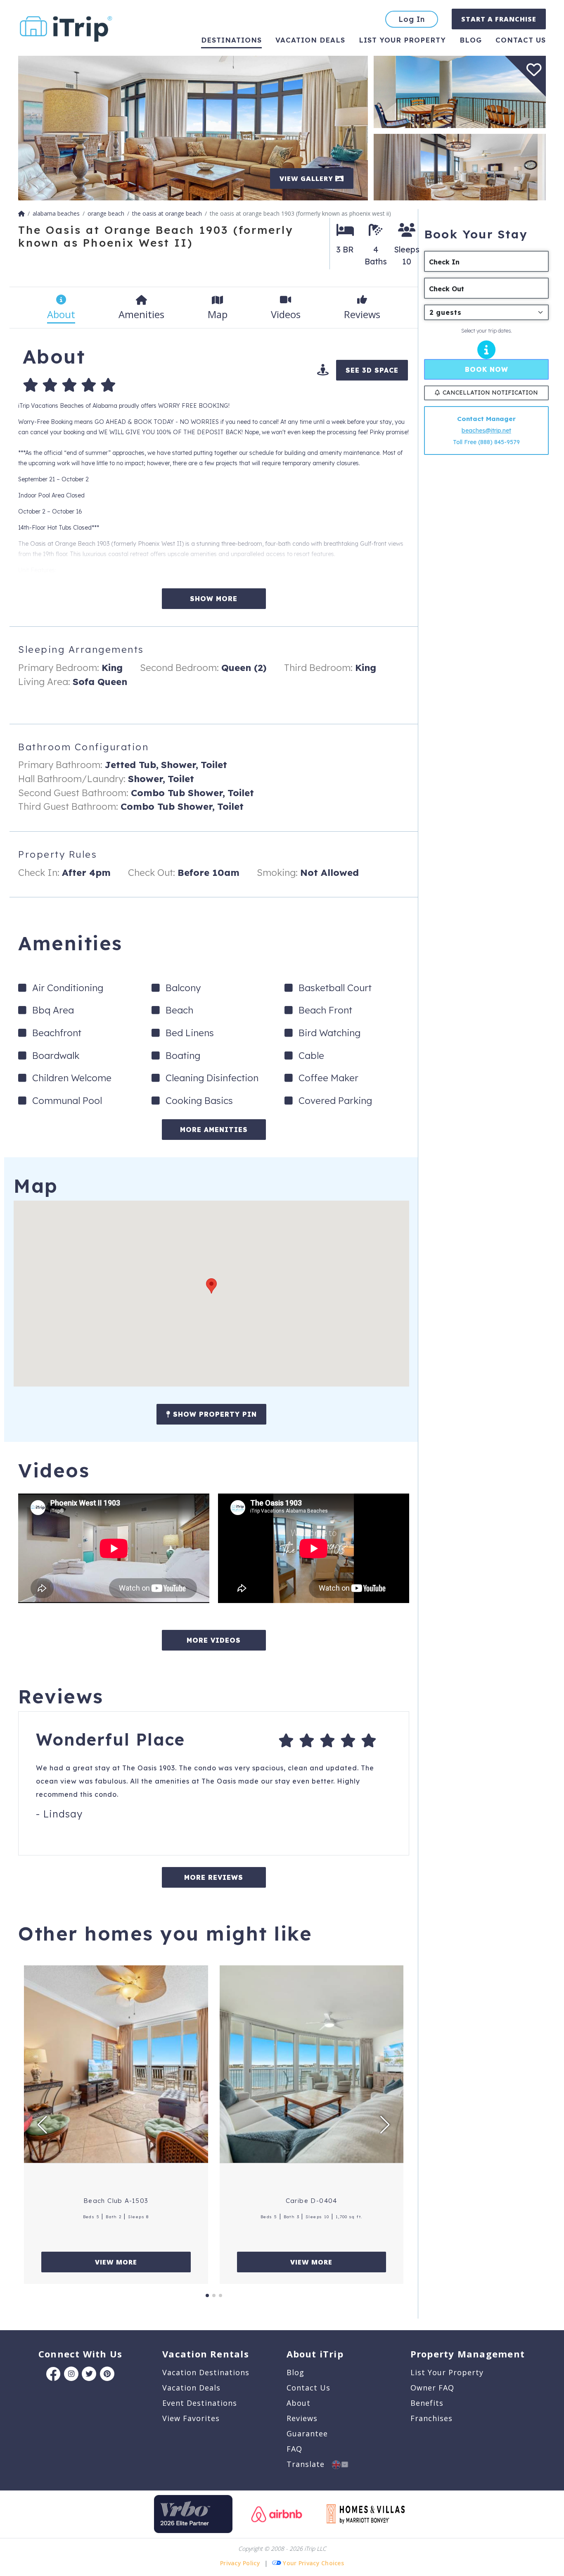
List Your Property (402, 40)
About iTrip (315, 2354)
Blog (471, 40)
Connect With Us (80, 2354)
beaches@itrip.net (486, 431)
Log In (412, 19)
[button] (211, 1286)
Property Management (468, 2354)
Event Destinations (200, 2403)
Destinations (231, 40)
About (299, 2403)
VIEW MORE (116, 2262)
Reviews (302, 2418)
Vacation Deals (310, 40)
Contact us (521, 40)
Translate (309, 2464)
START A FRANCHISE (499, 19)
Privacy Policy (240, 2563)
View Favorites (191, 2418)
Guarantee (307, 2433)
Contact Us (308, 2388)
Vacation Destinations (206, 2372)
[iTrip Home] (21, 213)
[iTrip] (66, 27)
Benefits (427, 2403)
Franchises (431, 2418)
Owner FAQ (432, 2388)
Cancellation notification (490, 393)
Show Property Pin (214, 1414)
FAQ (294, 2449)
